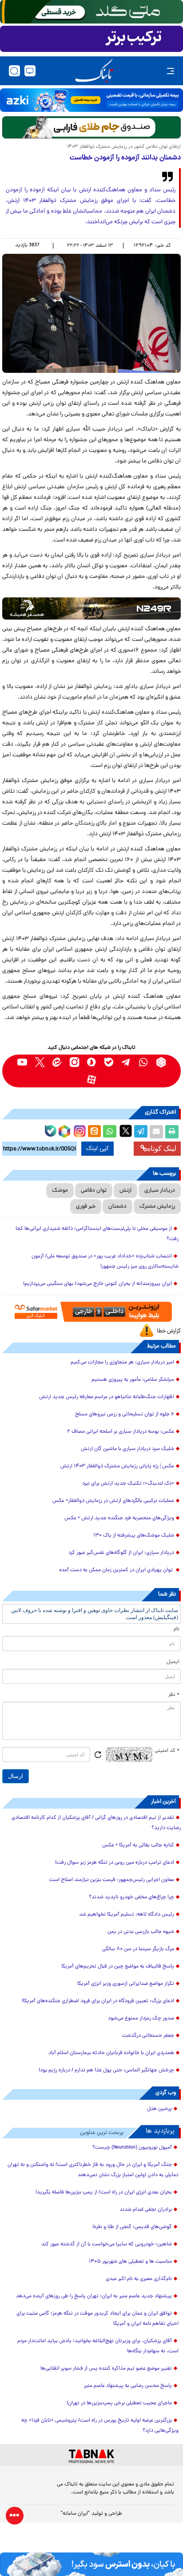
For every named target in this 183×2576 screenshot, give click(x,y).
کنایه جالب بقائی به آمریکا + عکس (138, 1845)
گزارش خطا (169, 1331)
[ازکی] (91, 100)
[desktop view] (30, 71)
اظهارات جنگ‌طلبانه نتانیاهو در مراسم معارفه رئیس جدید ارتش (107, 1397)
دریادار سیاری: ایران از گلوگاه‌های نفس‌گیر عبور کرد (121, 1553)
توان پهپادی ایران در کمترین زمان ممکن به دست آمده (117, 1570)
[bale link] (109, 1062)
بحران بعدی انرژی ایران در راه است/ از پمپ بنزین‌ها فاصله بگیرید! (104, 2193)
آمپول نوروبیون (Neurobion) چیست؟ (132, 2148)
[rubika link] (161, 1062)
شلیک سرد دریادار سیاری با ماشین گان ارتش (127, 1449)
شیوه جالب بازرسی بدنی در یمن (141, 1932)
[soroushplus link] (92, 1062)
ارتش (125, 1191)
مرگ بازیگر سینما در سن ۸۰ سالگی (138, 1949)
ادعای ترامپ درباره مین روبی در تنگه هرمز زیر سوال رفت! (115, 1863)
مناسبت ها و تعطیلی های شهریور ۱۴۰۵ (130, 2262)
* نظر (174, 1695)
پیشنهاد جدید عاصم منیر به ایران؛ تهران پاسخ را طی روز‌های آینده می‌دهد (94, 2296)
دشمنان (117, 1207)
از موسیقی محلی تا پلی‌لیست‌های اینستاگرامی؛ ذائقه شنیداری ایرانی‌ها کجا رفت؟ (97, 1234)
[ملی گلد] (91, 12)
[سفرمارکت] (91, 1312)
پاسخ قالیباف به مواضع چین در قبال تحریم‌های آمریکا (118, 1967)
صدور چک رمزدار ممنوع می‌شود (141, 2019)
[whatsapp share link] (110, 1132)
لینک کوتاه (162, 1148)
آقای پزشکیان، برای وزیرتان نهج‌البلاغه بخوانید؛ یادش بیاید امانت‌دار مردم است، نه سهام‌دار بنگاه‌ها (98, 2346)
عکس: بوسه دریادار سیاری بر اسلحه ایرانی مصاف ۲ (121, 1432)
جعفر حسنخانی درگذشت (148, 2036)
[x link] (40, 1062)
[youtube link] (22, 1062)
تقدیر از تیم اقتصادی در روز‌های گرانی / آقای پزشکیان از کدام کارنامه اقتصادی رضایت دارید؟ (96, 1823)
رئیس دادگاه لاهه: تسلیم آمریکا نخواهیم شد (127, 1915)
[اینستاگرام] (79, 1130)
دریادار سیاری (160, 1191)
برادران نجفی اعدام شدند (146, 2210)
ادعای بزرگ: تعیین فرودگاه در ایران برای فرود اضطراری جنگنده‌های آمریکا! (98, 2001)
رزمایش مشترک (157, 1207)
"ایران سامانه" (75, 2514)
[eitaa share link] (94, 1132)
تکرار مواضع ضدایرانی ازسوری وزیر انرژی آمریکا (126, 1984)
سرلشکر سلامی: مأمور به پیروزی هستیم (133, 1380)
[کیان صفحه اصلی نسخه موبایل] (91, 2564)
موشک (60, 1191)
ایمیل (173, 1662)
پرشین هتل (159, 2109)
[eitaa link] (57, 1062)
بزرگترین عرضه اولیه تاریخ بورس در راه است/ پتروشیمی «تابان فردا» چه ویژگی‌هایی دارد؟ (100, 2426)
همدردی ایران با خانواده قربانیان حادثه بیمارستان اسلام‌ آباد (111, 2053)
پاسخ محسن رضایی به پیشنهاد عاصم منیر (128, 2386)
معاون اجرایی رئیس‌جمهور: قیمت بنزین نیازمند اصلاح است (112, 1880)
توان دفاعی (94, 1191)
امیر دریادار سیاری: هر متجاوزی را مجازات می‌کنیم (122, 1363)
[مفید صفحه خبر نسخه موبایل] (91, 39)
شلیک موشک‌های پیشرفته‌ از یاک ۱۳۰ (134, 1536)
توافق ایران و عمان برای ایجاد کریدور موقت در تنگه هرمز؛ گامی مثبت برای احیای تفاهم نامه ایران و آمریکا (97, 2319)
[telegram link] (126, 1062)
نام (177, 1629)
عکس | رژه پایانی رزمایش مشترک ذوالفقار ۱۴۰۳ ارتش (117, 1466)
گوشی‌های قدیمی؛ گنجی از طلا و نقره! (132, 2227)
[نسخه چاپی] (172, 1132)
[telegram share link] (141, 1132)
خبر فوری (86, 1207)
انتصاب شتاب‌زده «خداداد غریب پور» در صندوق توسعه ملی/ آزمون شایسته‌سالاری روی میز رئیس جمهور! (105, 1262)
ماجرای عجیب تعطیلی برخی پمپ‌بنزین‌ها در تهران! (119, 2403)
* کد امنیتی (167, 1751)
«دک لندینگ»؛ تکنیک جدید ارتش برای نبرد (128, 1484)
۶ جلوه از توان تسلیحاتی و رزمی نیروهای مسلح (125, 1414)
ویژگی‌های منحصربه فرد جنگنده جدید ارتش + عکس (119, 1518)
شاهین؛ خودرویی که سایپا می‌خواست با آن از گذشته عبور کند (107, 2244)
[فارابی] (91, 127)
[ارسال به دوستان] (156, 1132)
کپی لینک (97, 1149)
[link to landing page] (94, 71)
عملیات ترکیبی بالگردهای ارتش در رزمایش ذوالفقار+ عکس (113, 1501)
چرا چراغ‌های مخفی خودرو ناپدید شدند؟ (131, 1897)
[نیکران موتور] (91, 608)
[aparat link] (92, 1080)
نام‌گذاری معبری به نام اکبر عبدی (139, 2279)
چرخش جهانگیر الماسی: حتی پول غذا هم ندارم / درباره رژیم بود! (106, 2070)
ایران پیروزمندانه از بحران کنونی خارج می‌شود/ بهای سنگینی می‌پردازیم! (97, 1284)
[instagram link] (74, 1062)
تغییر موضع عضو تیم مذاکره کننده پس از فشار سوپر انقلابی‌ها (106, 2369)
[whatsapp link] (144, 1062)
